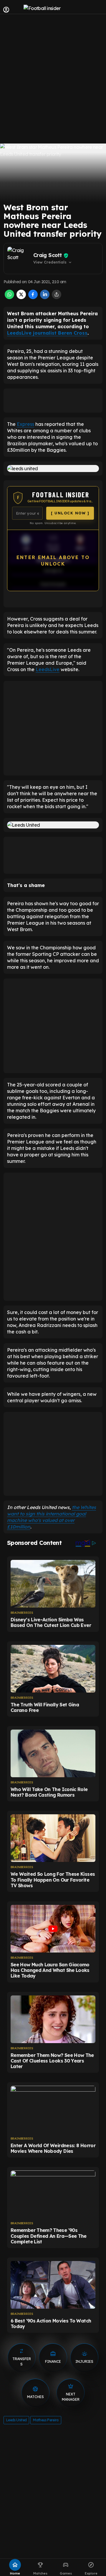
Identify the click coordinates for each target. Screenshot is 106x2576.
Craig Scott (47, 255)
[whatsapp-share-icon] (9, 297)
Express (25, 424)
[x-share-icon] (21, 297)
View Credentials (53, 262)
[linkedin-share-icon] (45, 297)
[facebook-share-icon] (33, 297)
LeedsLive (48, 669)
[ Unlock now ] (70, 513)
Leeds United (16, 2420)
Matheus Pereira (46, 2420)
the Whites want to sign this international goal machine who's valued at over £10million (52, 1517)
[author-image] (19, 259)
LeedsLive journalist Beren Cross (47, 333)
